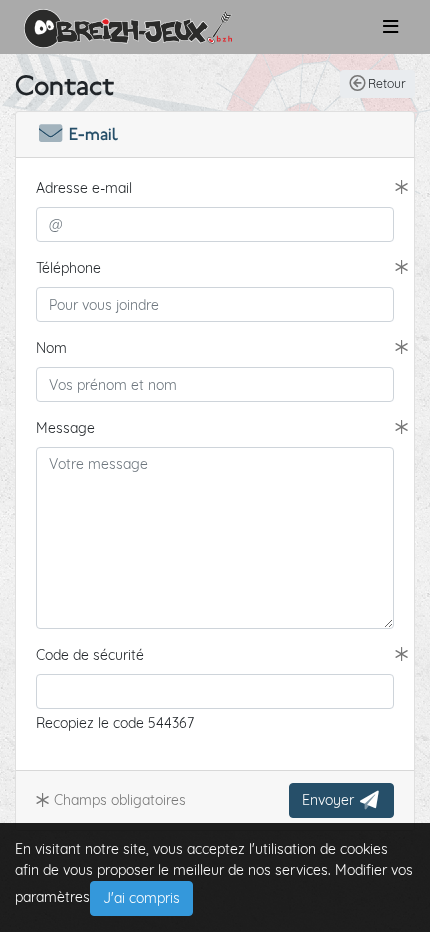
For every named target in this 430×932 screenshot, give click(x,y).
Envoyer (330, 800)
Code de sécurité (90, 655)
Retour (385, 83)
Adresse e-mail (84, 188)
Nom (51, 348)
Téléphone (68, 268)
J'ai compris (141, 898)
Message (65, 428)
